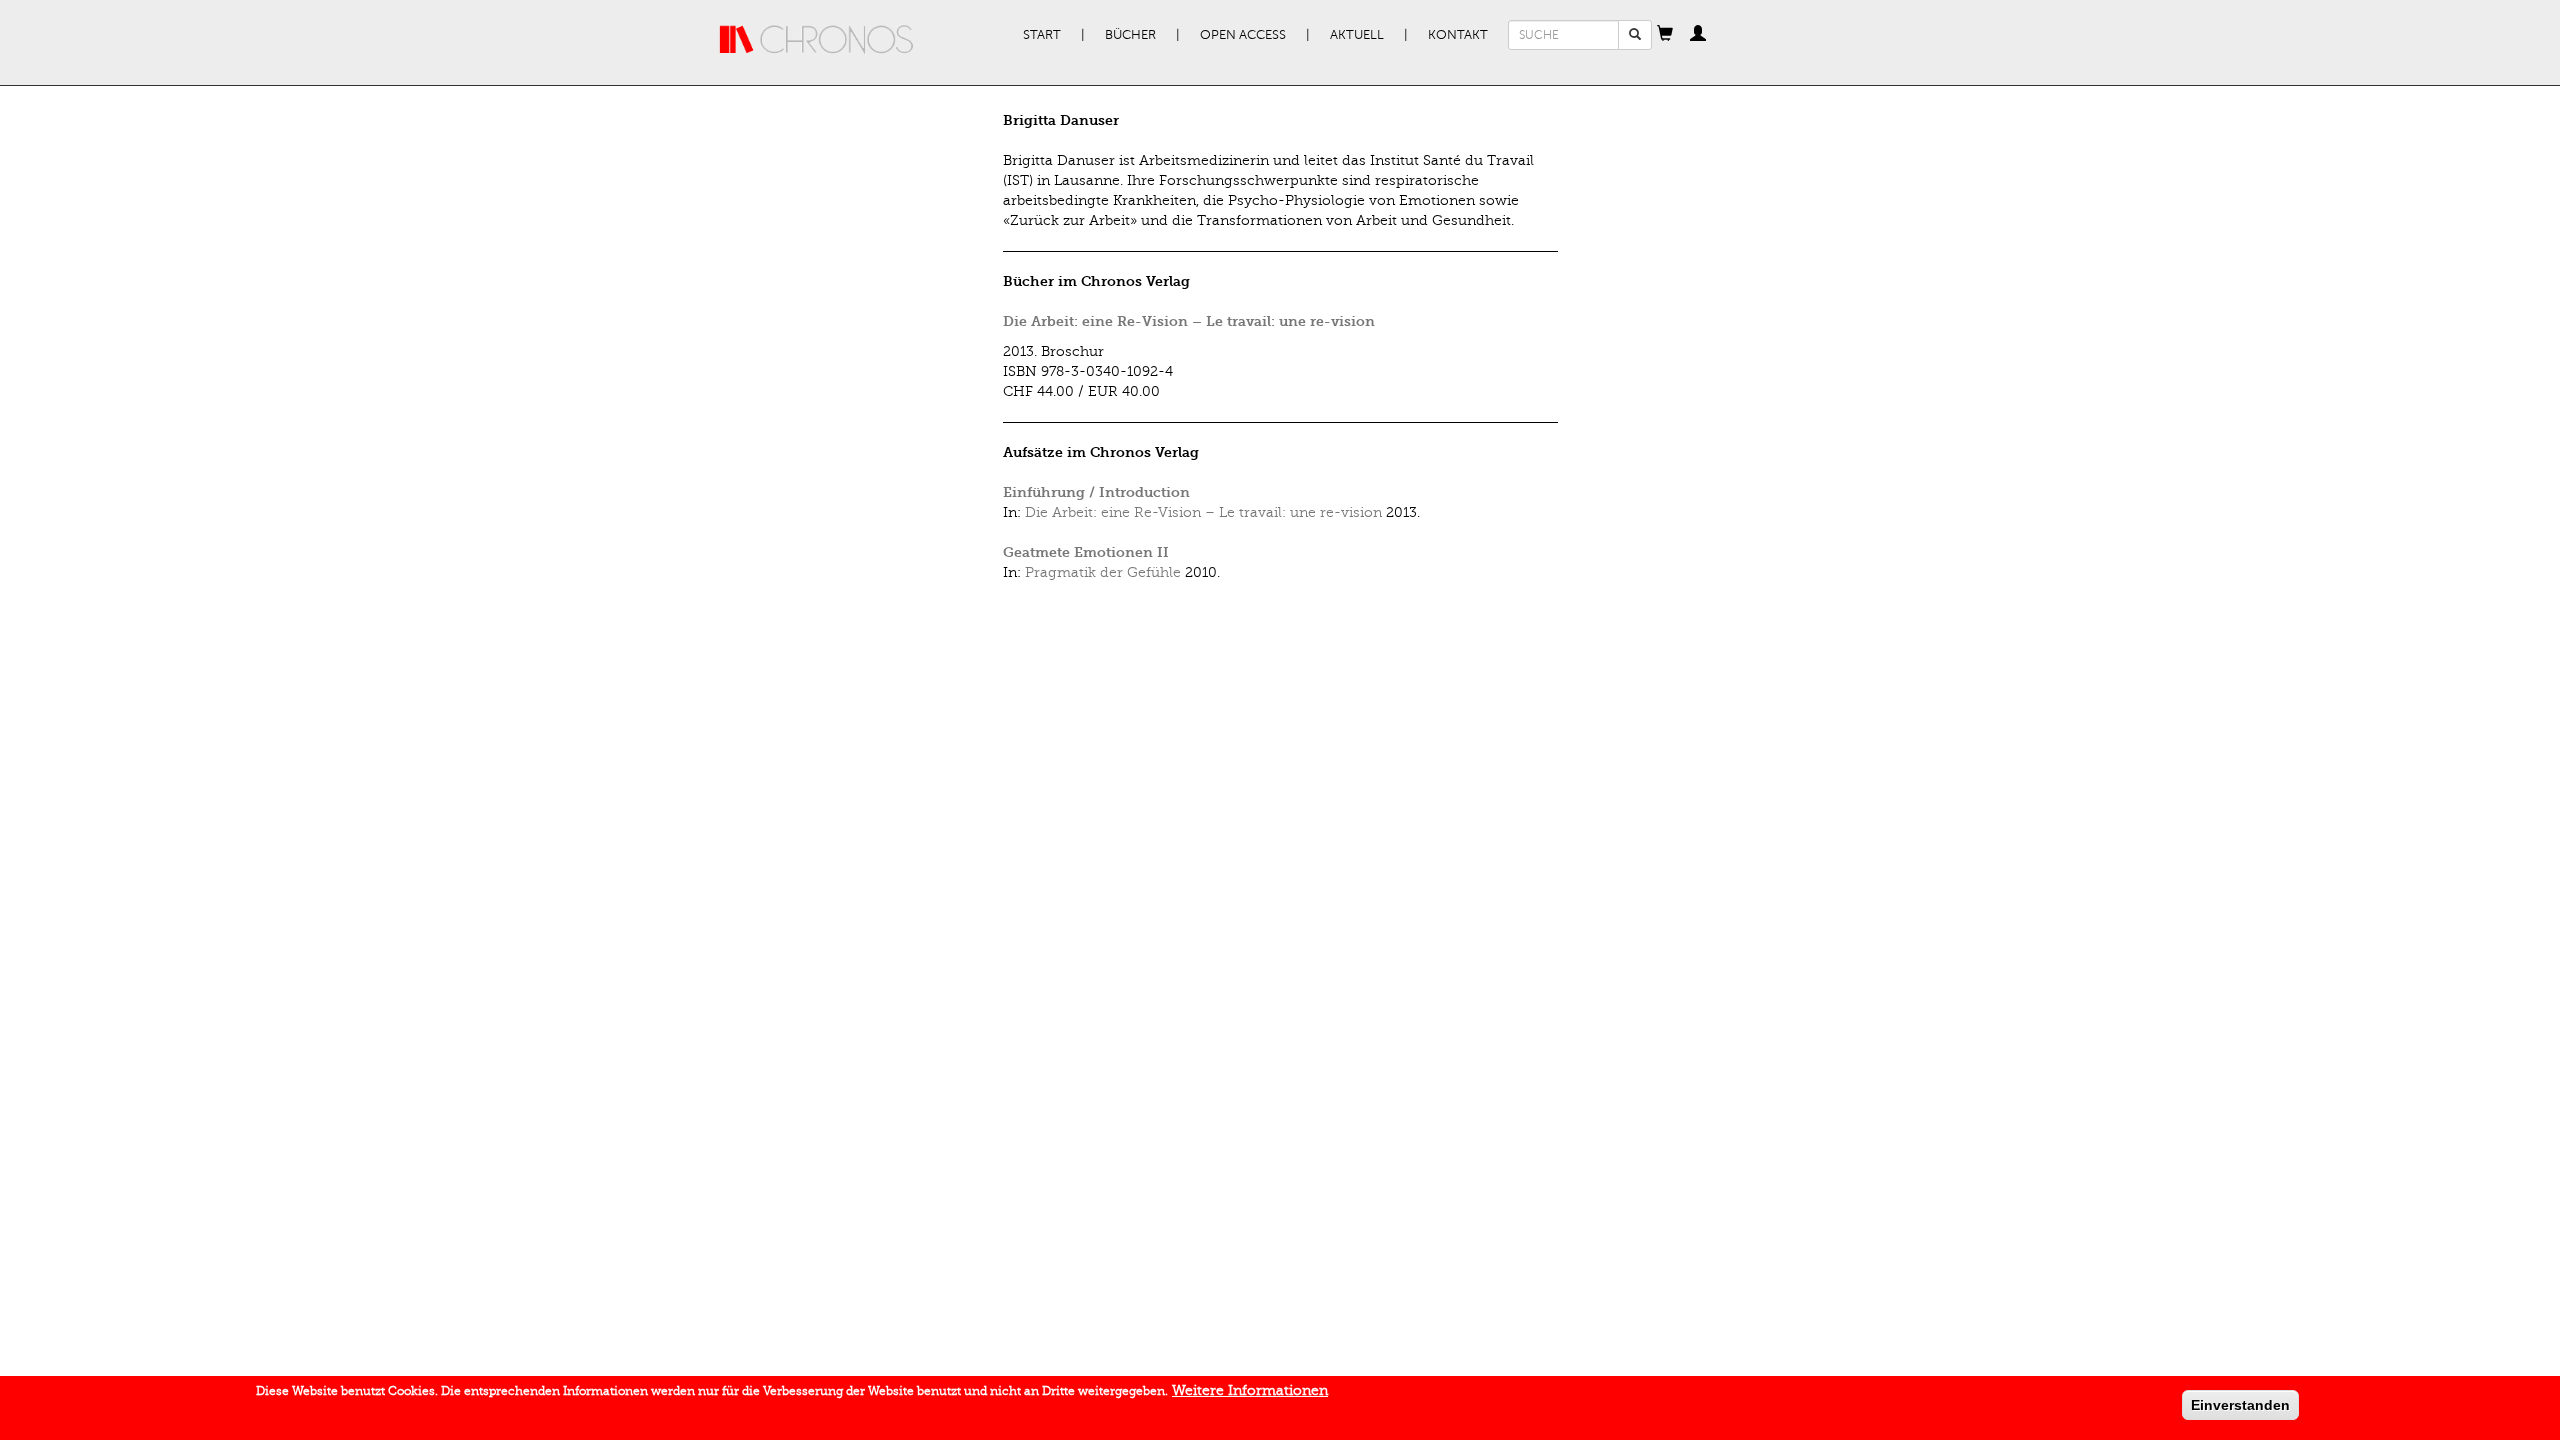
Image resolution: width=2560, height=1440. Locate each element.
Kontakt (1458, 35)
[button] (1665, 35)
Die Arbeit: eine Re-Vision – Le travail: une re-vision (1189, 321)
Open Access (1243, 35)
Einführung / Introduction (1096, 492)
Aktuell (1357, 35)
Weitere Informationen (1250, 1390)
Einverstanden (2240, 1405)
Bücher (1130, 35)
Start (1042, 35)
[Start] (817, 40)
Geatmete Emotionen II (1086, 552)
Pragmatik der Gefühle (1103, 572)
